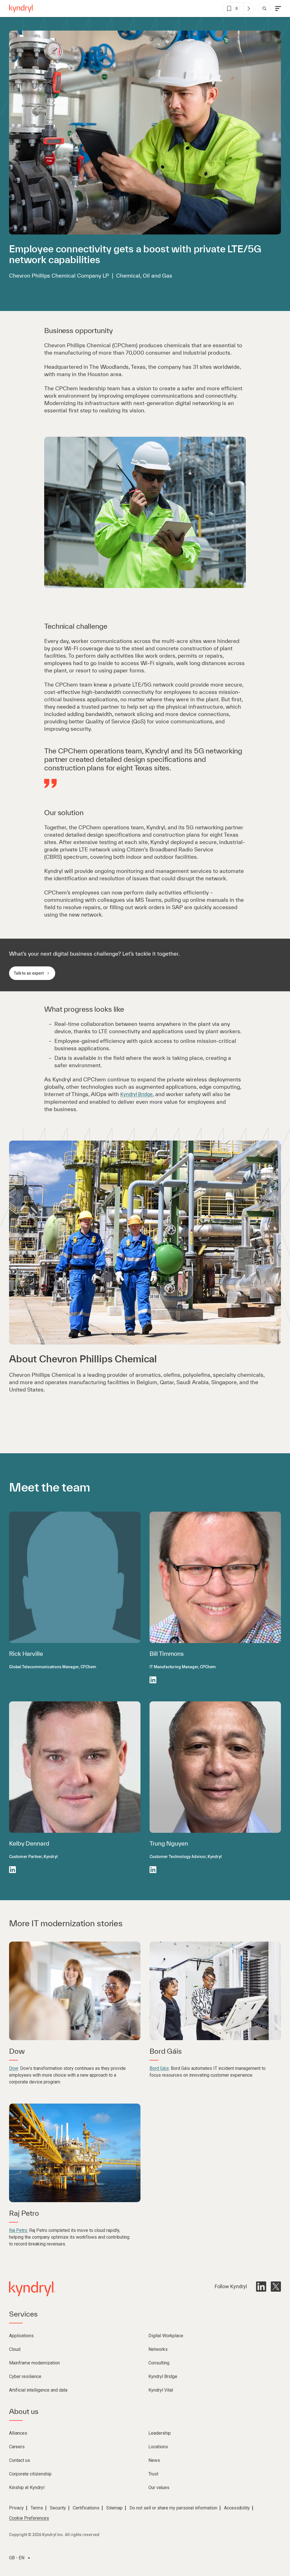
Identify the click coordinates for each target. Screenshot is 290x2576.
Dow (14, 2068)
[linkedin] (261, 2287)
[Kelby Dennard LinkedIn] (12, 1870)
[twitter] (276, 2287)
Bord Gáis (159, 2068)
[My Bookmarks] (248, 8)
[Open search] (265, 8)
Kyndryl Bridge (137, 1094)
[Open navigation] (278, 8)
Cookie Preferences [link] (29, 2518)
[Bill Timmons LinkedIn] (153, 1680)
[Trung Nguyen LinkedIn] (153, 1870)
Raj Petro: (19, 2230)
